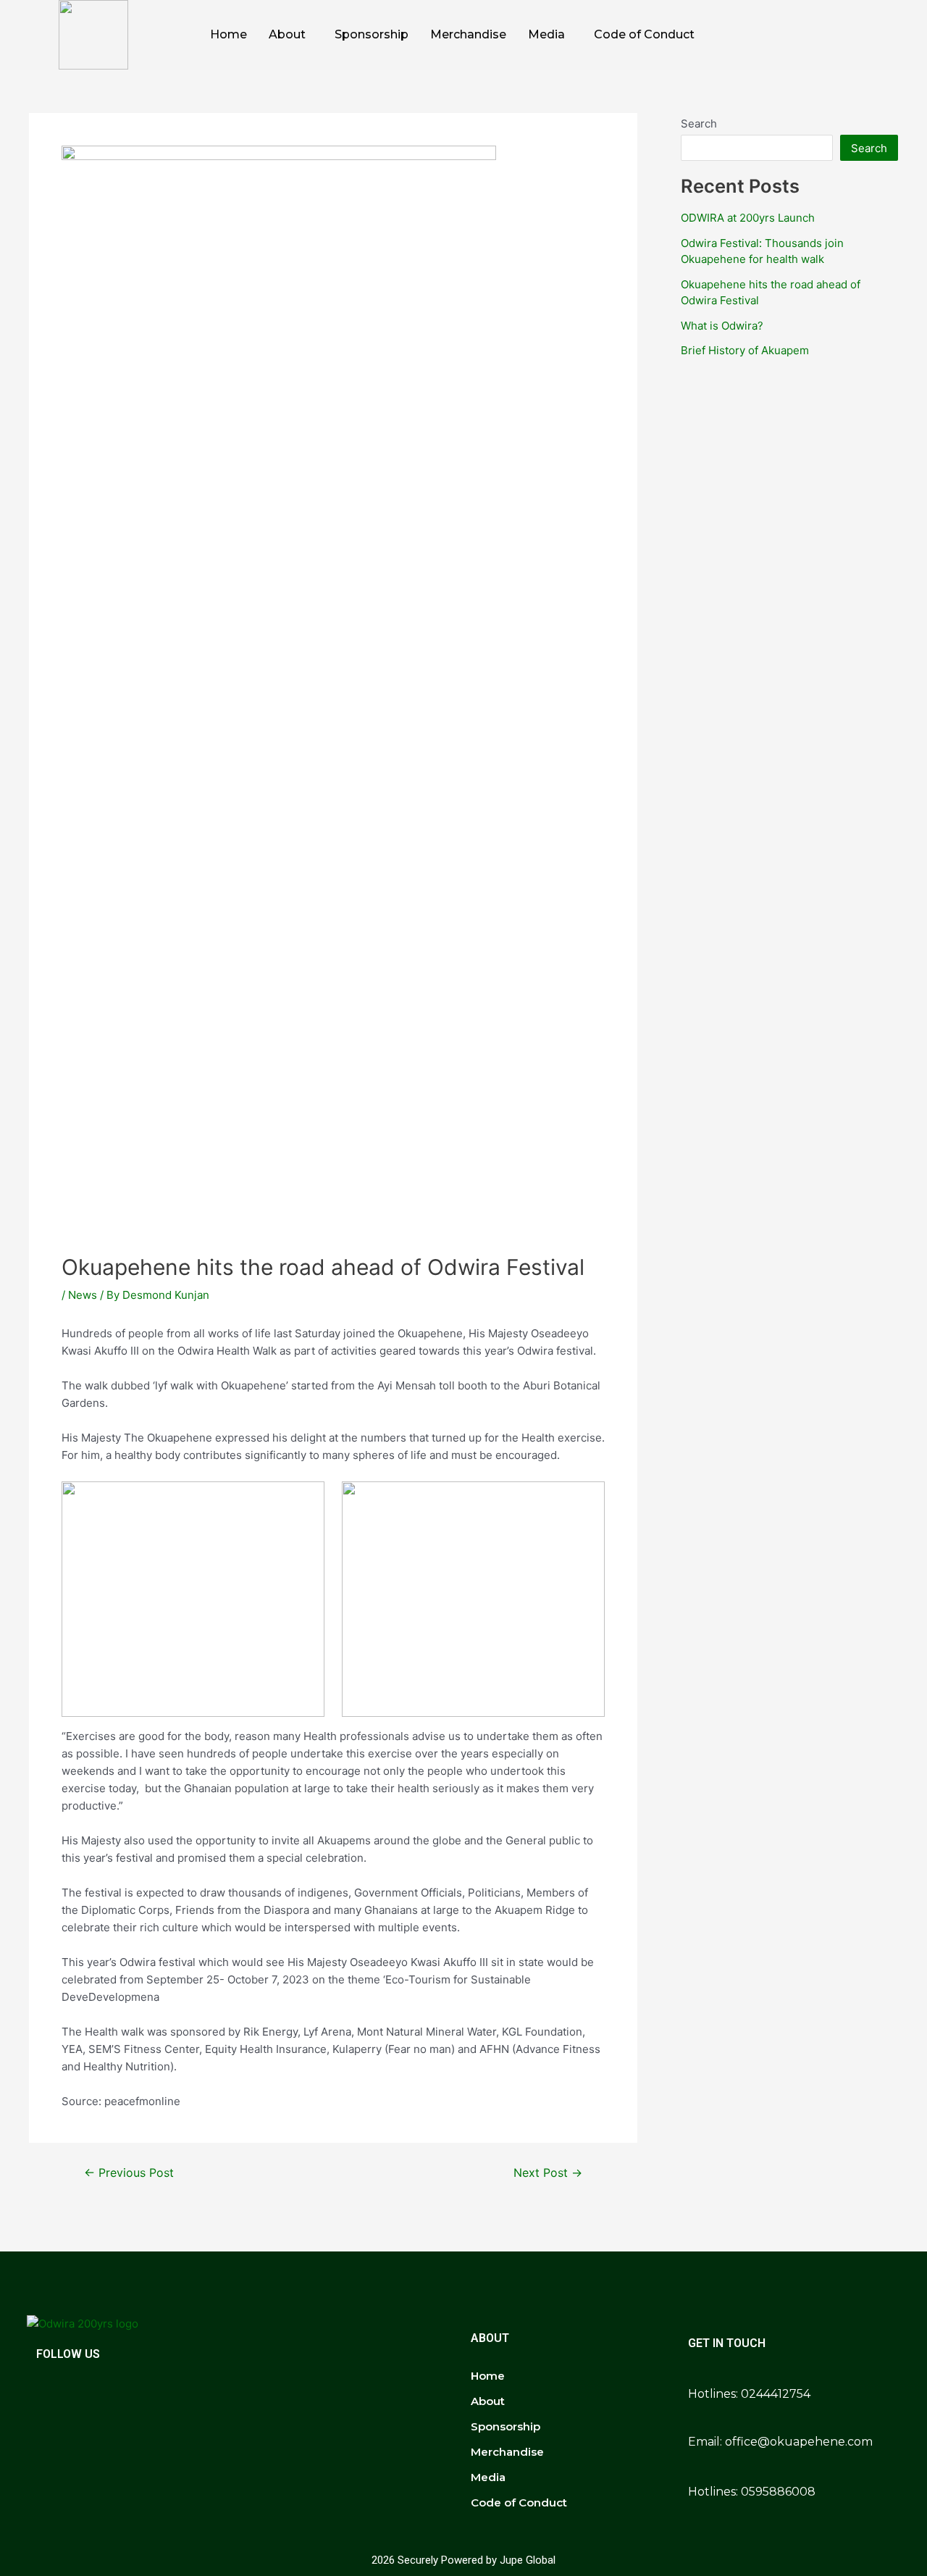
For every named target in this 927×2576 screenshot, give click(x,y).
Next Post (548, 2173)
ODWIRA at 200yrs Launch (748, 218)
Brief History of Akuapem (745, 350)
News (83, 1295)
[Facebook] (785, 35)
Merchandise (468, 34)
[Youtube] (881, 35)
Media (546, 34)
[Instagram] (817, 35)
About (287, 34)
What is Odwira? (722, 326)
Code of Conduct (644, 34)
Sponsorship (372, 34)
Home (228, 34)
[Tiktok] (849, 35)
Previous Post (129, 2173)
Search (699, 124)
